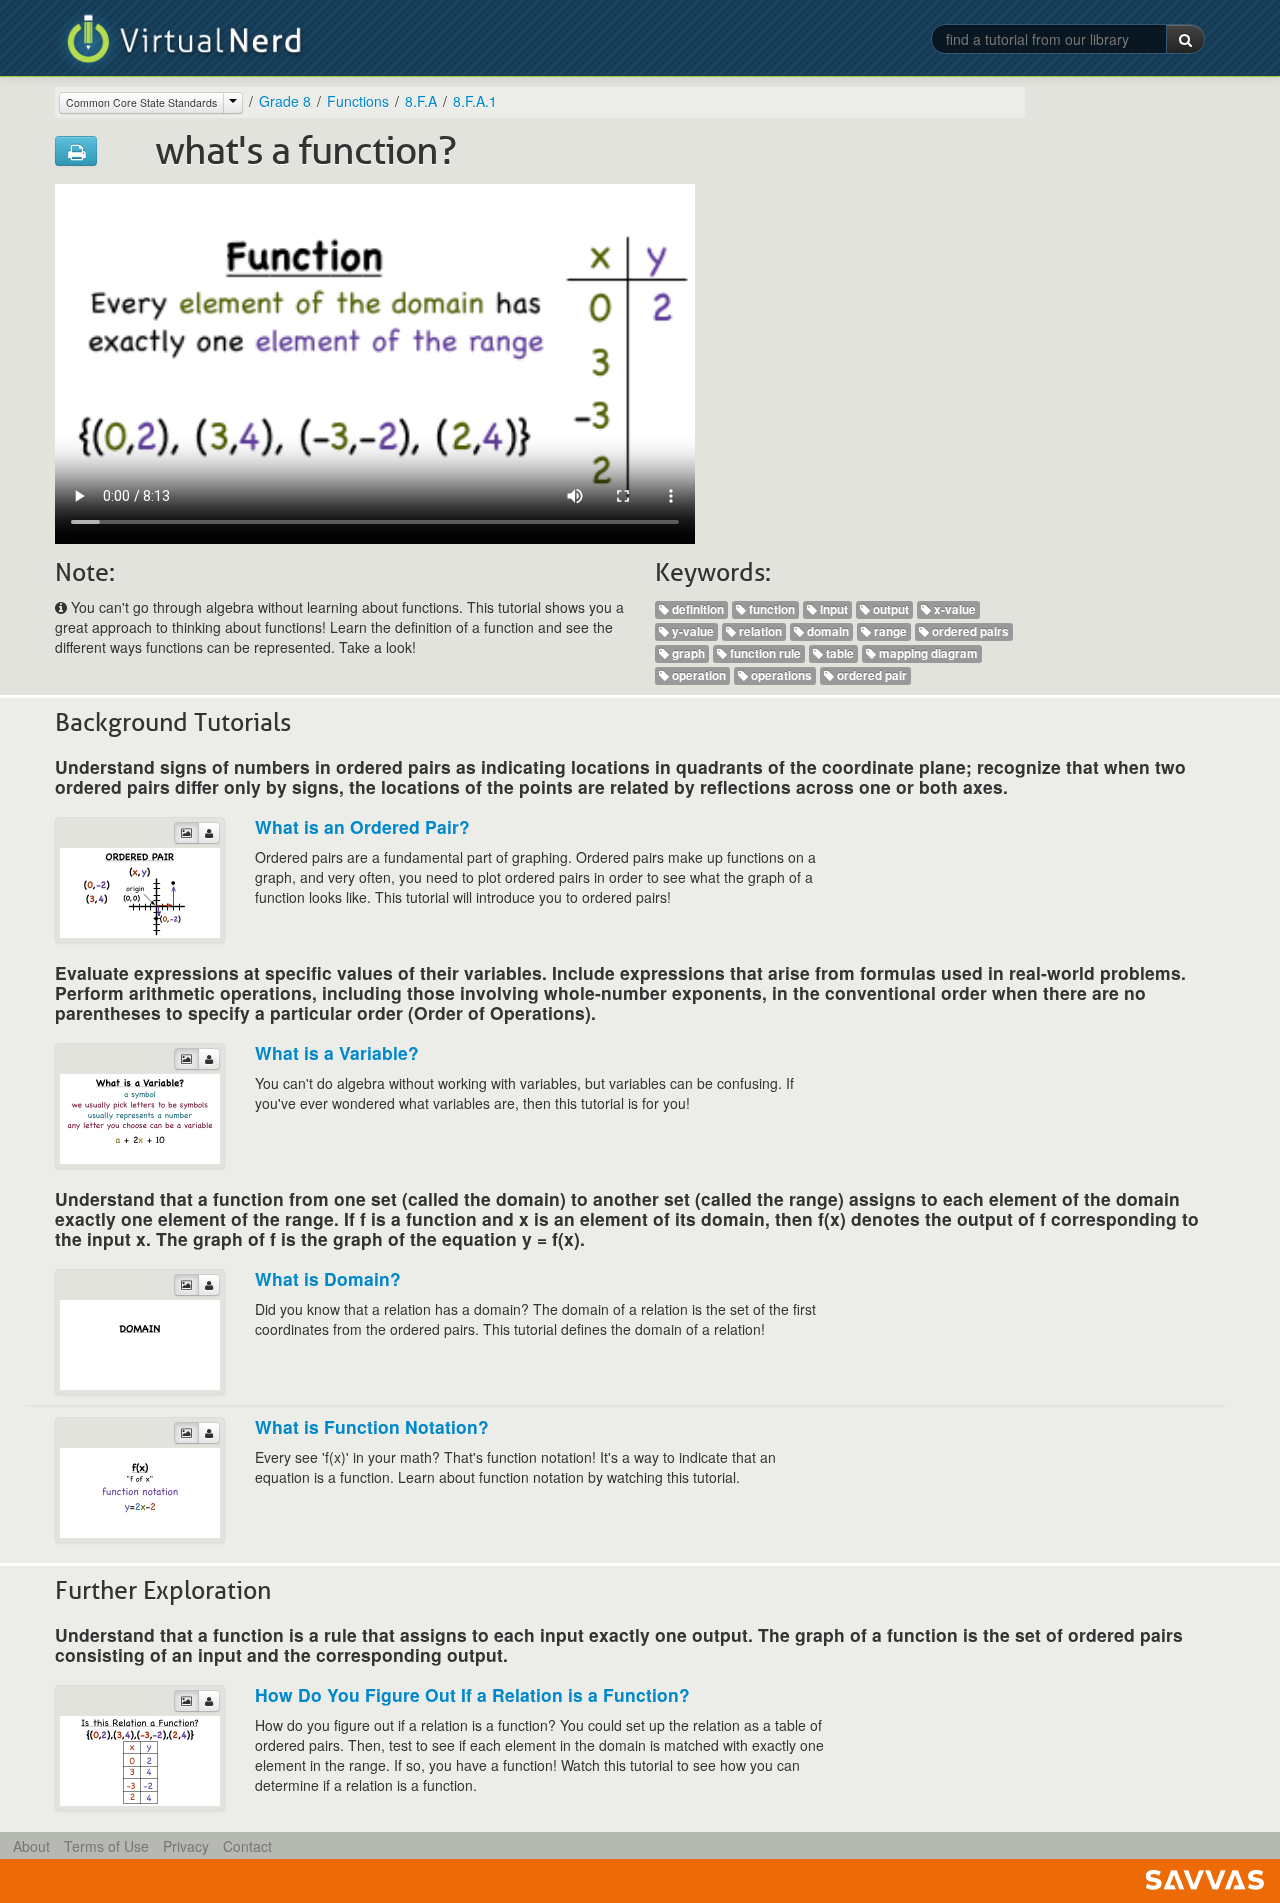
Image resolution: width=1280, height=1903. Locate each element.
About (31, 1846)
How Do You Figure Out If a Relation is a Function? (472, 1694)
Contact (247, 1846)
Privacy (186, 1846)
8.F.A (421, 101)
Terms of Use (106, 1846)
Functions (358, 101)
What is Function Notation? (372, 1426)
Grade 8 (285, 101)
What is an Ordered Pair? (362, 826)
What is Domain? (328, 1278)
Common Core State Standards (141, 102)
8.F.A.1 (475, 101)
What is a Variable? (337, 1052)
